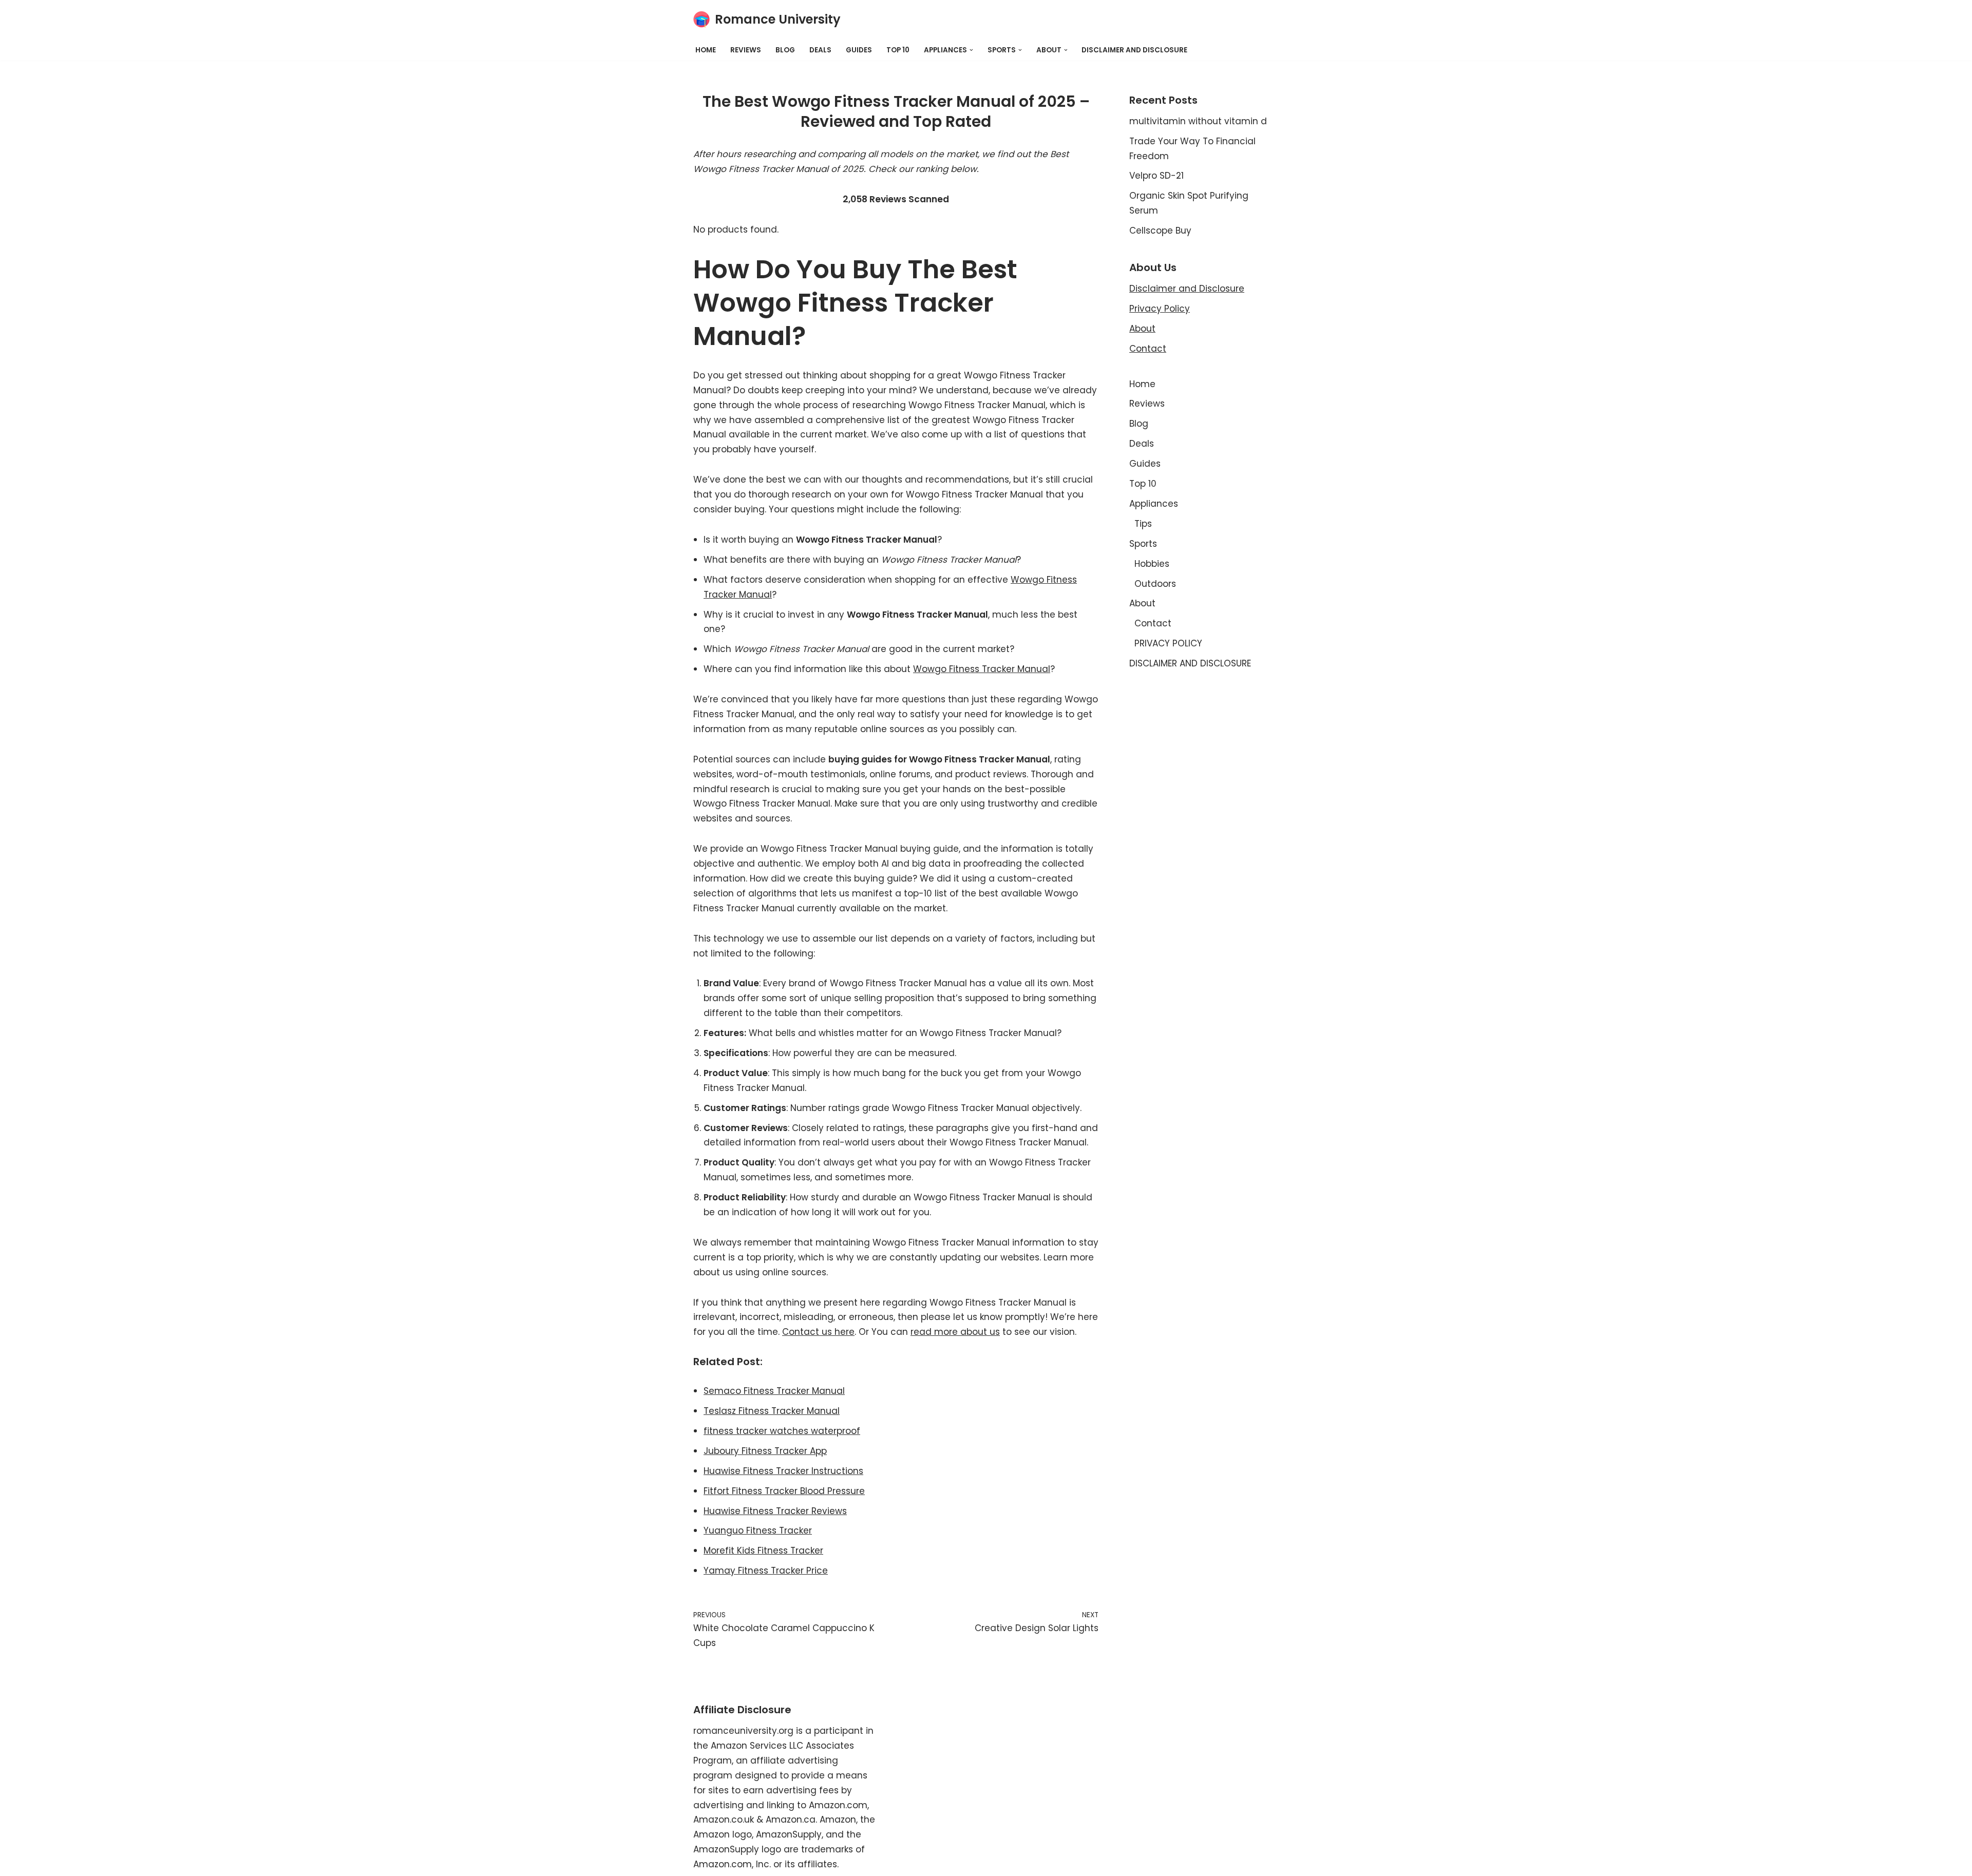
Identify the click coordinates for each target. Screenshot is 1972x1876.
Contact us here (818, 1332)
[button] (971, 50)
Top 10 (898, 50)
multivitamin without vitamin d (1198, 121)
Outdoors (1155, 584)
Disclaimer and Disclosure (1187, 289)
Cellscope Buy (1160, 231)
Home (706, 50)
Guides (859, 50)
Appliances (1154, 504)
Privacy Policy (1160, 309)
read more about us (955, 1332)
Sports (1143, 544)
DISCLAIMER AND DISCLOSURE (1134, 50)
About (1142, 329)
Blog (785, 50)
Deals (820, 50)
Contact (1148, 349)
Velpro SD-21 (1156, 176)
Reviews (746, 50)
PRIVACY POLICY (1168, 643)
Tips (1143, 524)
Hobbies (1152, 564)
